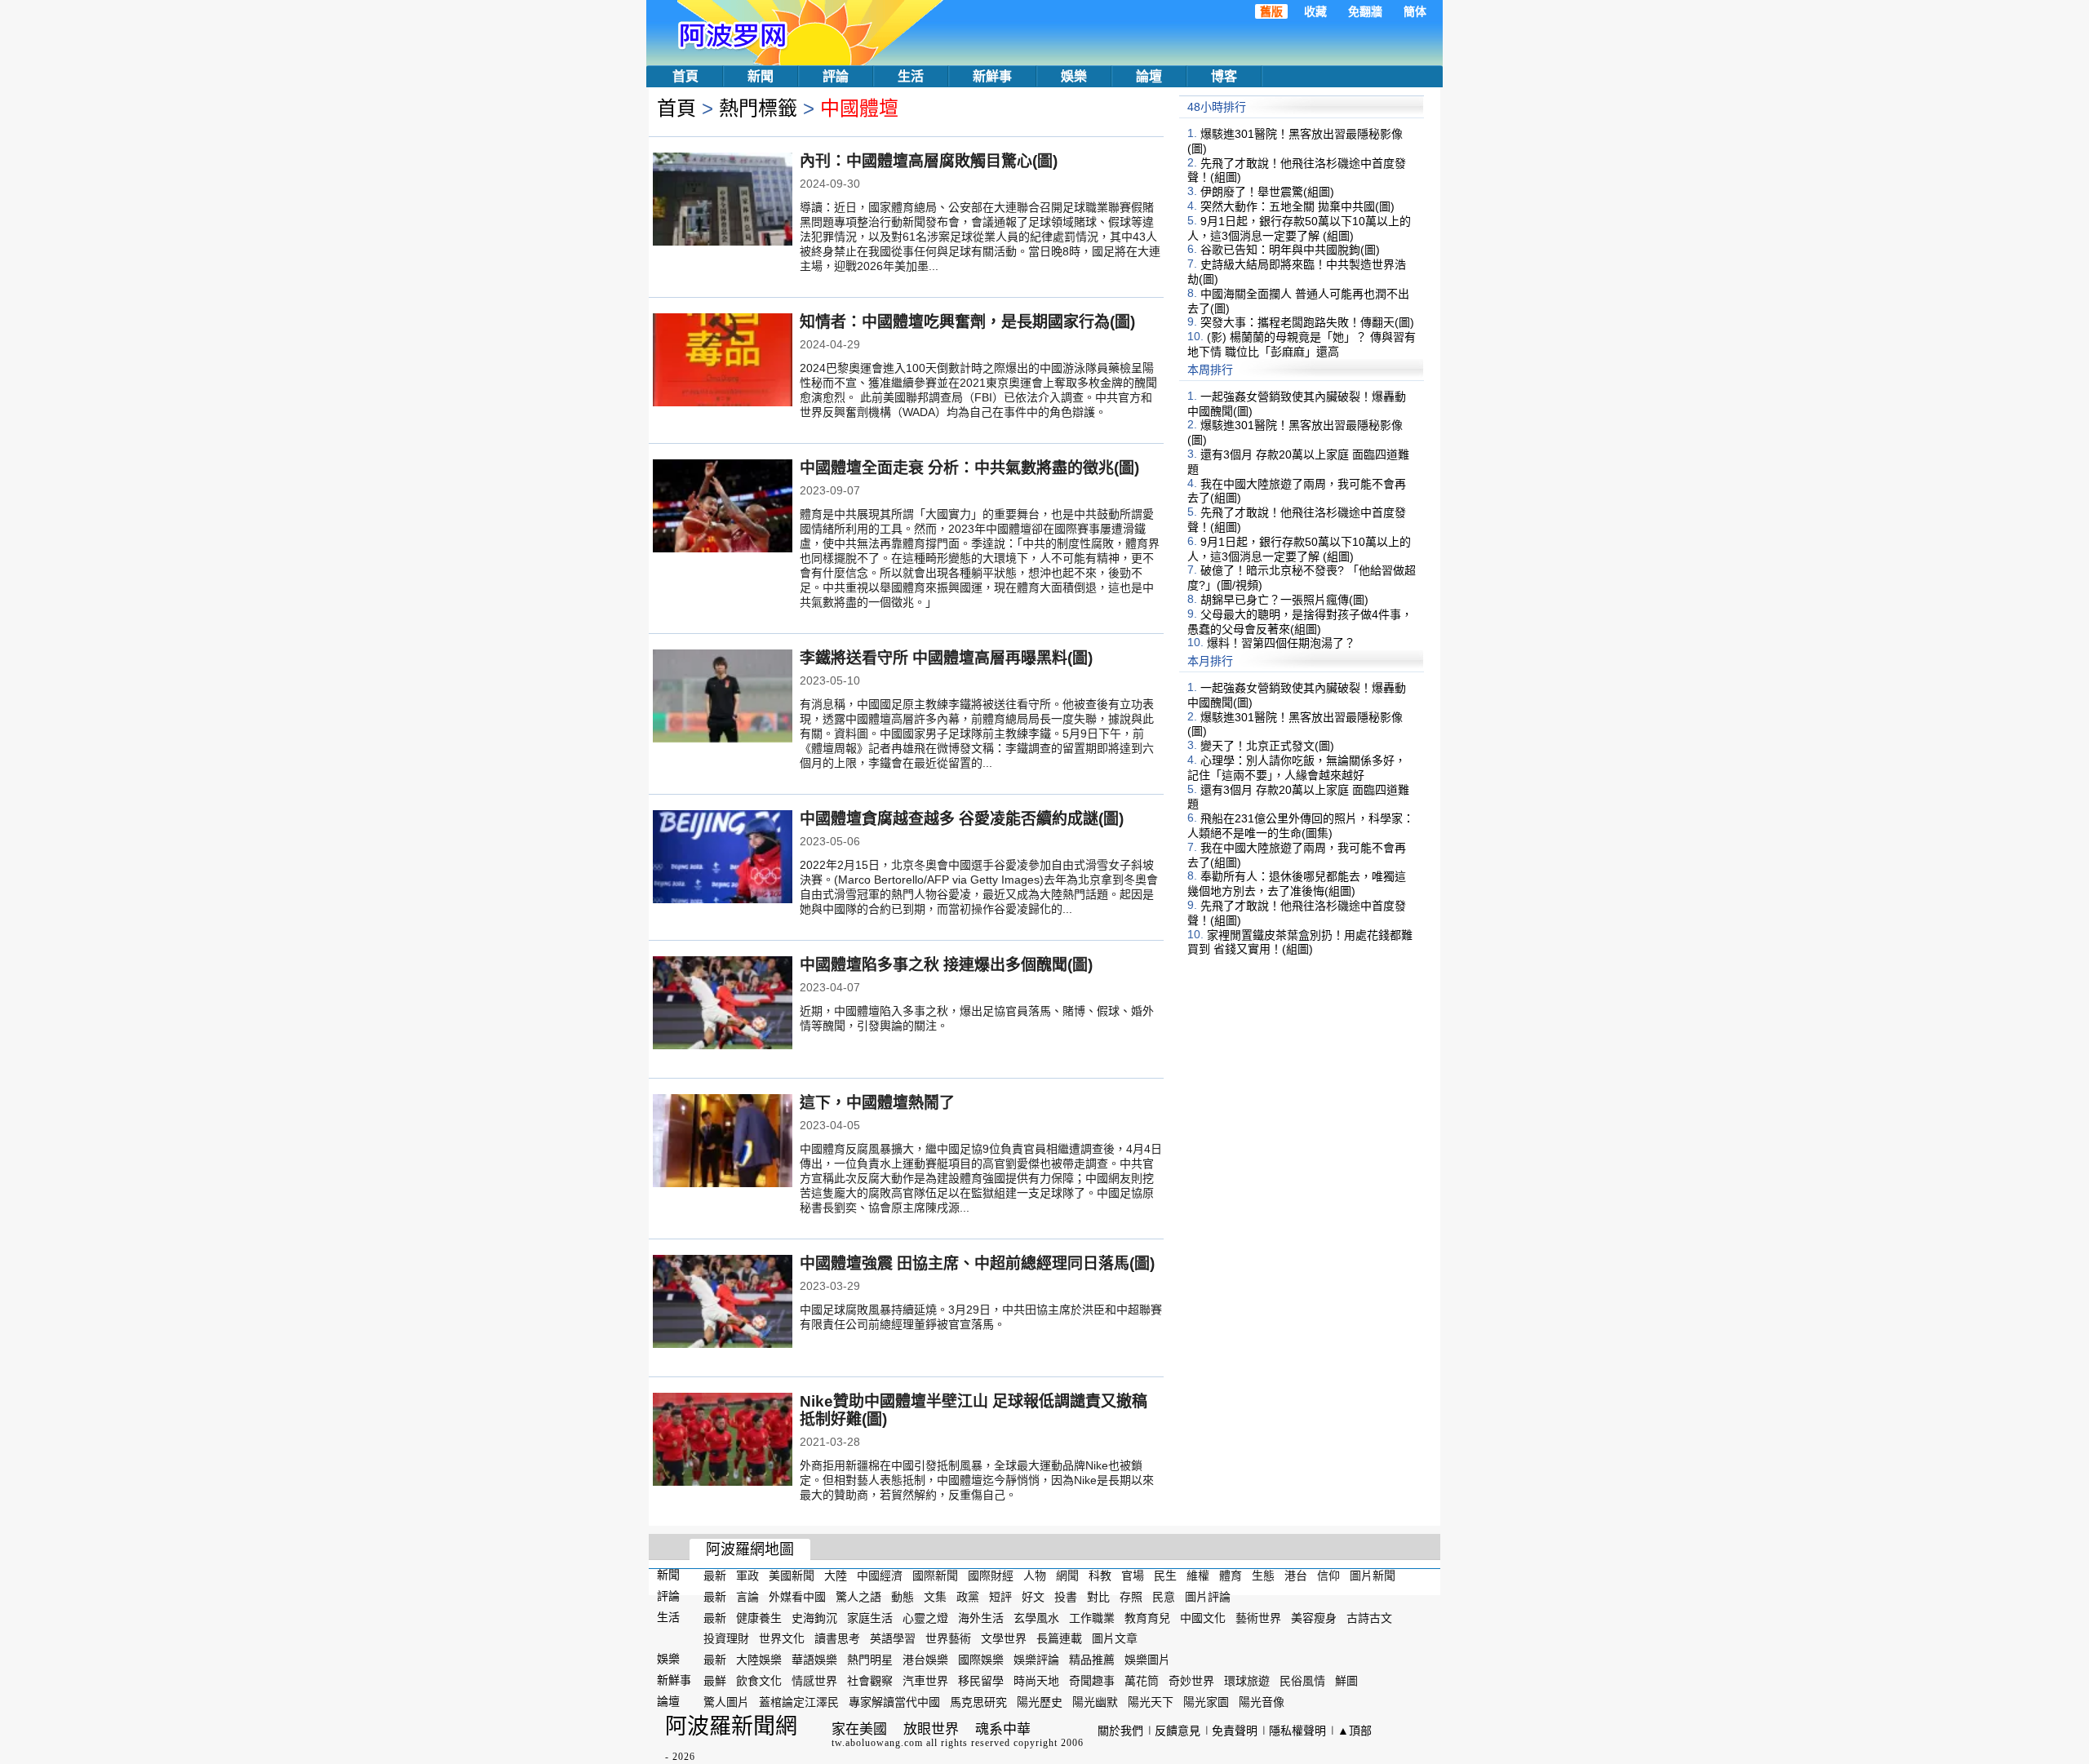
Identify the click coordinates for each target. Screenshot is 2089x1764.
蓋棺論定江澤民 (799, 1702)
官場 (1133, 1576)
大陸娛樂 (759, 1660)
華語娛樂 (814, 1660)
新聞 (761, 76)
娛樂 (1074, 76)
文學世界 (1004, 1638)
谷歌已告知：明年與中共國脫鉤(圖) (1290, 250)
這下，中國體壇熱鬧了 (877, 1103)
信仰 (1328, 1576)
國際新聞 (935, 1576)
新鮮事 (992, 76)
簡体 (1415, 11)
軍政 (747, 1576)
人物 (1035, 1576)
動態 (903, 1597)
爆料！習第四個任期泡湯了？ (1281, 643)
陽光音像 (1262, 1702)
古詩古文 (1369, 1617)
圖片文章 (1115, 1638)
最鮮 (715, 1681)
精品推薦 (1092, 1660)
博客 (1224, 76)
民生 (1165, 1576)
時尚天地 (1036, 1681)
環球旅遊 (1247, 1681)
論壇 (1149, 76)
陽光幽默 (1095, 1702)
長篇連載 (1059, 1638)
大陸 (836, 1576)
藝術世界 (1258, 1617)
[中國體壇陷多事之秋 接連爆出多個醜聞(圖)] (723, 1004)
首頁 (685, 76)
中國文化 (1203, 1617)
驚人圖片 (726, 1702)
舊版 (1271, 11)
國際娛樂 (981, 1660)
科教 (1100, 1576)
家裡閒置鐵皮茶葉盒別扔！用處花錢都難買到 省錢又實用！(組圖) (1300, 942)
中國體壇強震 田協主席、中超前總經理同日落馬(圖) (977, 1263)
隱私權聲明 (1297, 1731)
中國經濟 (880, 1576)
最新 (715, 1576)
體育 (1231, 1576)
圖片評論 (1208, 1597)
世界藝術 (948, 1638)
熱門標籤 (758, 108)
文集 (935, 1597)
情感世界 (814, 1681)
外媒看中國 (797, 1597)
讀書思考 (837, 1638)
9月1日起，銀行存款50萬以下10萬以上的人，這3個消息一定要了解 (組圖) (1299, 228)
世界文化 (782, 1638)
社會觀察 (870, 1681)
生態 (1263, 1576)
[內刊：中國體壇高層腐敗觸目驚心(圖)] (723, 201)
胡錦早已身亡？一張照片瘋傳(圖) (1284, 600)
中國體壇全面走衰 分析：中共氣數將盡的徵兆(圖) (969, 468)
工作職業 (1092, 1617)
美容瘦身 (1314, 1617)
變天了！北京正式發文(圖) (1267, 746)
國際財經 (991, 1576)
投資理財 (726, 1638)
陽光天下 (1151, 1702)
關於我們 (1120, 1731)
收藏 (1315, 11)
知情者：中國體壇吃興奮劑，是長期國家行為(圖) (967, 322)
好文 (1033, 1597)
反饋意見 (1178, 1731)
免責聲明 (1235, 1731)
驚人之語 (858, 1597)
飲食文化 (759, 1681)
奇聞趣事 (1092, 1681)
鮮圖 (1346, 1681)
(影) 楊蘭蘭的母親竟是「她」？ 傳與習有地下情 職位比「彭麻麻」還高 (1302, 344)
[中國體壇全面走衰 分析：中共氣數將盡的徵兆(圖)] (723, 507)
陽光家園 (1206, 1702)
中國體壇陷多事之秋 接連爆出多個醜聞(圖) (946, 965)
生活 (911, 76)
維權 (1198, 1576)
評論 (836, 76)
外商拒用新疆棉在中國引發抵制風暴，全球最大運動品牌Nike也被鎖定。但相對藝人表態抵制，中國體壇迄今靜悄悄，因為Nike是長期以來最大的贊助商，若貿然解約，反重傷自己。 (977, 1480)
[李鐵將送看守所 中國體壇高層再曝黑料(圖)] (723, 698)
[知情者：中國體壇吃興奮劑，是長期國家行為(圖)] (723, 361)
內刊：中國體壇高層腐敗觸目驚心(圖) (929, 161)
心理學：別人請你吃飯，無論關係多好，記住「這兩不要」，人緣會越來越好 (1297, 768)
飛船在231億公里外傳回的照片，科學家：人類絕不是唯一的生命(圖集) (1301, 826)
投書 (1066, 1597)
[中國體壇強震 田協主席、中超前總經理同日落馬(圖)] (723, 1303)
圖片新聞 (1373, 1576)
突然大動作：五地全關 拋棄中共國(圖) (1297, 206)
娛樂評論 (1036, 1660)
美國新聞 (792, 1576)
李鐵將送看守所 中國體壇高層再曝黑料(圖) (946, 658)
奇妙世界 (1191, 1681)
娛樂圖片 (1147, 1660)
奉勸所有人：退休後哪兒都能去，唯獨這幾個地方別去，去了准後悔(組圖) (1297, 884)
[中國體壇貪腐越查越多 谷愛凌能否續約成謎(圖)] (723, 858)
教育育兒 (1147, 1617)
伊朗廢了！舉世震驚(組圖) (1267, 192)
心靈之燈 (925, 1617)
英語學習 (893, 1638)
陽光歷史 (1040, 1702)
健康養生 (759, 1617)
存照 (1131, 1597)
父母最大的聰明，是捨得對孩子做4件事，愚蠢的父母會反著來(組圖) (1300, 622)
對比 (1098, 1597)
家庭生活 (870, 1617)
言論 (747, 1597)
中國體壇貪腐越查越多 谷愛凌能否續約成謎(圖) (962, 819)
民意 (1164, 1597)
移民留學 (981, 1681)
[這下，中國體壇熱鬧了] (723, 1142)
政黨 (968, 1597)
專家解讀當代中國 (894, 1702)
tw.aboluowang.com (877, 1743)
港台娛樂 (925, 1660)
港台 (1296, 1576)
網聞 (1067, 1576)
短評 (1000, 1597)
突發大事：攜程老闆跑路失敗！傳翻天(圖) (1307, 322)
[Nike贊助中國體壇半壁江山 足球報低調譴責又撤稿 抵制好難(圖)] (723, 1441)
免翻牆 (1365, 11)
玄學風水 (1036, 1617)
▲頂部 (1355, 1731)
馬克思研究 (978, 1702)
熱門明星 (870, 1660)
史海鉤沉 (814, 1617)
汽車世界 (925, 1681)
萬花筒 (1142, 1681)
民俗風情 (1302, 1681)
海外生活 (981, 1617)
